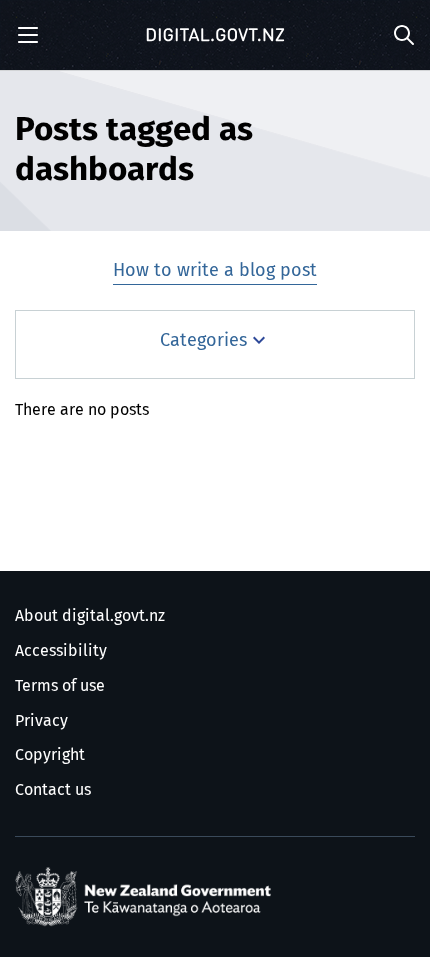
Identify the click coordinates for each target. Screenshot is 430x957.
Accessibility (61, 651)
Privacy (41, 721)
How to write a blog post (215, 271)
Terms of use (60, 686)
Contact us (53, 790)
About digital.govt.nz (90, 616)
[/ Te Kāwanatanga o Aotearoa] (147, 897)
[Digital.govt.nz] (215, 35)
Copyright (50, 755)
